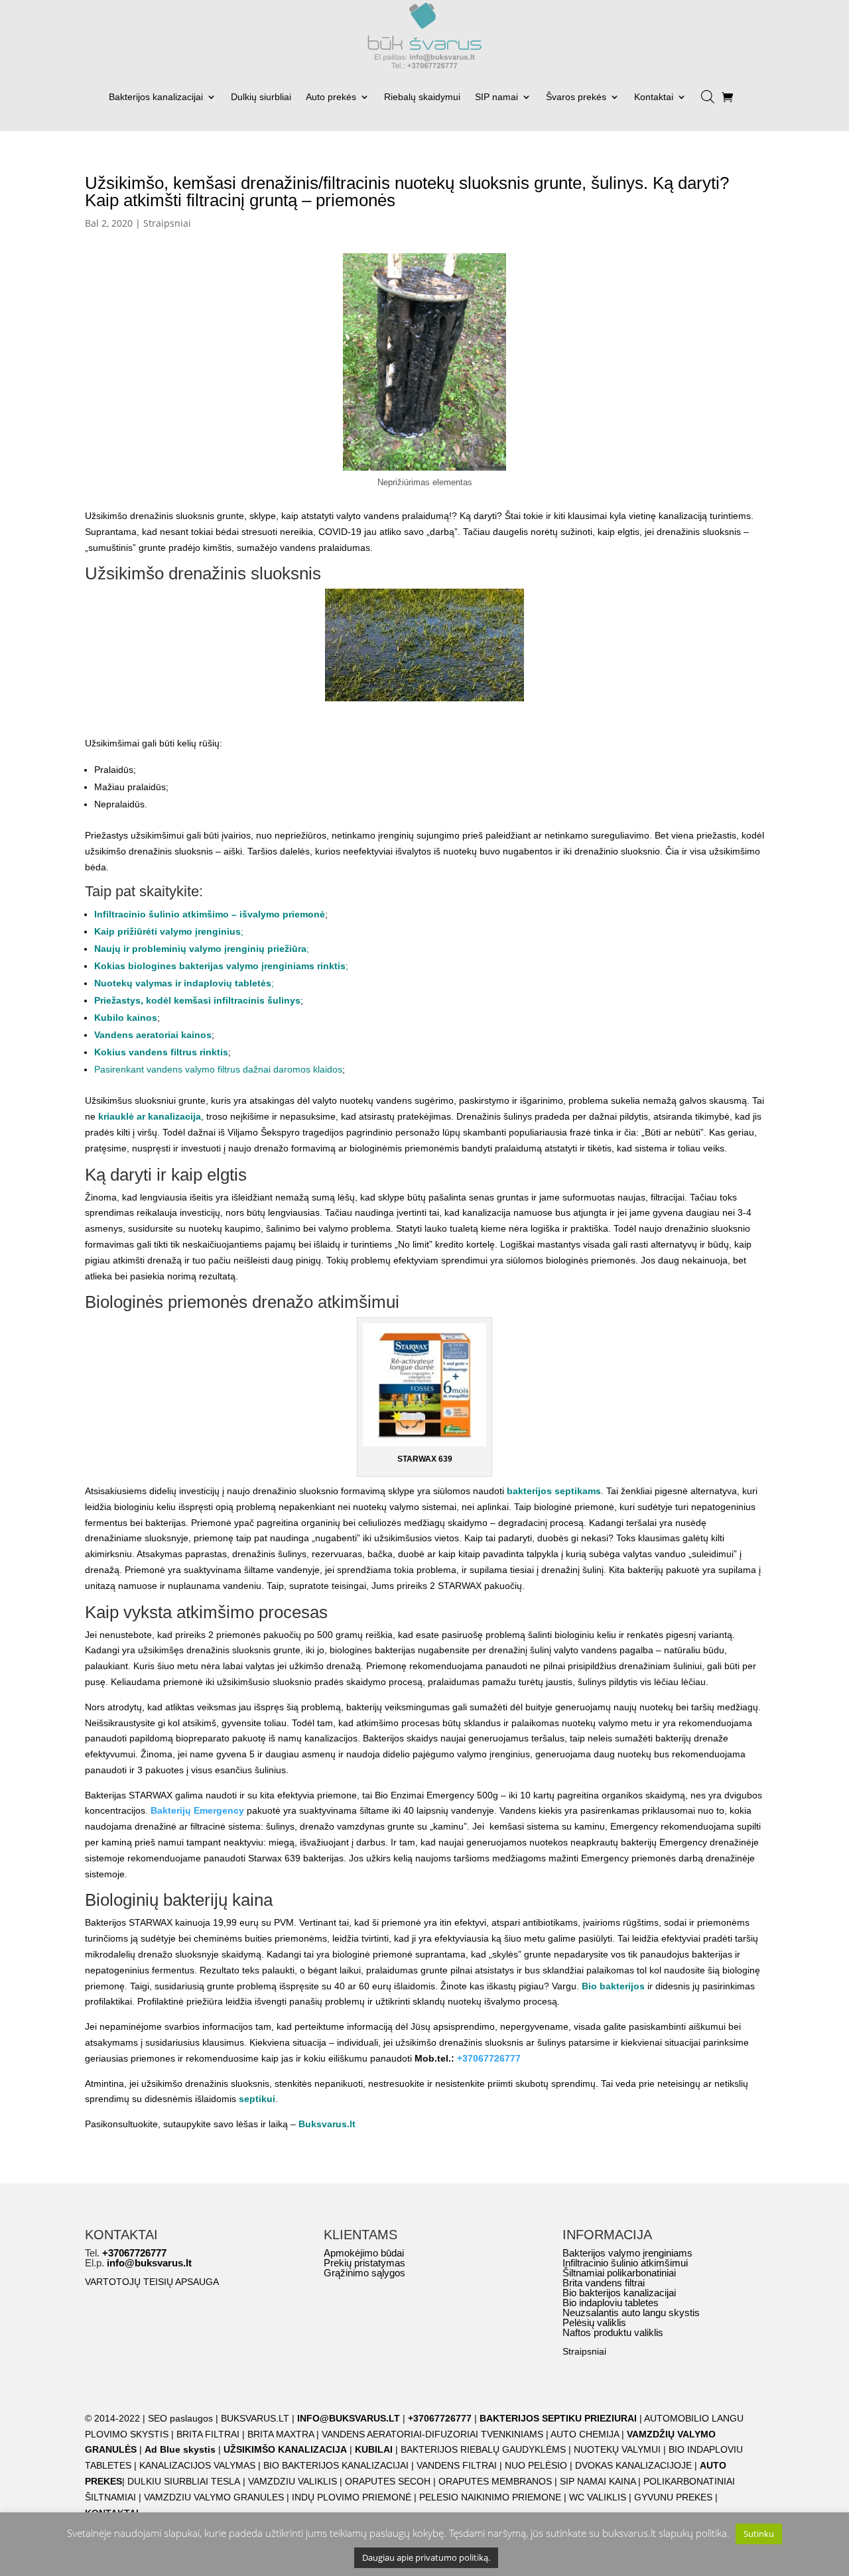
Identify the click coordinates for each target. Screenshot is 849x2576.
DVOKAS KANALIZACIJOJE (633, 2465)
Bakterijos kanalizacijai (156, 97)
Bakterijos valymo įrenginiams (627, 2253)
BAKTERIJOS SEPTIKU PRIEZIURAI (558, 2418)
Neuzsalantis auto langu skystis (631, 2313)
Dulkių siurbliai (261, 97)
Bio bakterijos (613, 1986)
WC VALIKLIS (598, 2497)
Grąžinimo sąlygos (364, 2273)
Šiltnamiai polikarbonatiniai (619, 2273)
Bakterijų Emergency (197, 1810)
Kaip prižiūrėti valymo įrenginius (167, 931)
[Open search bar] (708, 92)
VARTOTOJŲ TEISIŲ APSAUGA (152, 2282)
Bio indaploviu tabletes (611, 2303)
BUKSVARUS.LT (255, 2418)
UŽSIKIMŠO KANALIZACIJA (285, 2449)
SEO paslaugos (180, 2418)
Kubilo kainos (126, 1018)
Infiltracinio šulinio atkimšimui (625, 2263)
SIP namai (496, 97)
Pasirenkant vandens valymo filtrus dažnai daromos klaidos (218, 1069)
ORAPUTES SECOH (388, 2481)
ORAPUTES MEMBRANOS (495, 2481)
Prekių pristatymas (364, 2263)
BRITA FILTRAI (208, 2434)
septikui (257, 2099)
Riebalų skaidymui (422, 97)
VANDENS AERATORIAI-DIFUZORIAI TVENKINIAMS (432, 2434)
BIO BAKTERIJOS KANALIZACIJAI (337, 2465)
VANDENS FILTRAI (457, 2465)
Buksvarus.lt (327, 2124)
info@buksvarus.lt (149, 2263)
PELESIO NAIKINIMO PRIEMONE (490, 2497)
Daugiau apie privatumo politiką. (426, 2557)
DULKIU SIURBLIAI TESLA (184, 2481)
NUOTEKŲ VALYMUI (617, 2449)
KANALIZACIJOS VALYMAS (197, 2465)
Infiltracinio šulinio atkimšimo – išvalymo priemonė (210, 914)
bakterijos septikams (554, 1491)
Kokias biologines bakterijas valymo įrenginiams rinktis (220, 966)
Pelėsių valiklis (594, 2322)
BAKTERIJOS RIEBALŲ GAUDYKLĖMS (483, 2449)
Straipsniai (167, 223)
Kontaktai (654, 97)
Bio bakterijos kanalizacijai (619, 2293)
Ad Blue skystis (180, 2449)
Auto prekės (331, 97)
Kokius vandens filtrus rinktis (161, 1052)
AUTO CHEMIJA (586, 2434)
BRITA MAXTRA (281, 2434)
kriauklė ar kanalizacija (150, 1116)
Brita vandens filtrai (604, 2283)
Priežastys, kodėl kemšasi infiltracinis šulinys (197, 1000)
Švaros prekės (576, 97)
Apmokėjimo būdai (364, 2253)
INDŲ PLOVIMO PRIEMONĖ (352, 2497)
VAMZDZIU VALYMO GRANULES (214, 2497)
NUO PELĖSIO (536, 2465)
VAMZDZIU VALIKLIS (293, 2481)
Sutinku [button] (759, 2534)
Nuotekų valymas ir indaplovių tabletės (183, 983)
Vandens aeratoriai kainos (153, 1035)
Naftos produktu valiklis (613, 2332)
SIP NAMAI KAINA (599, 2481)
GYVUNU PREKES (673, 2497)
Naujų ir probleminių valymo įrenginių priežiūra (200, 949)
